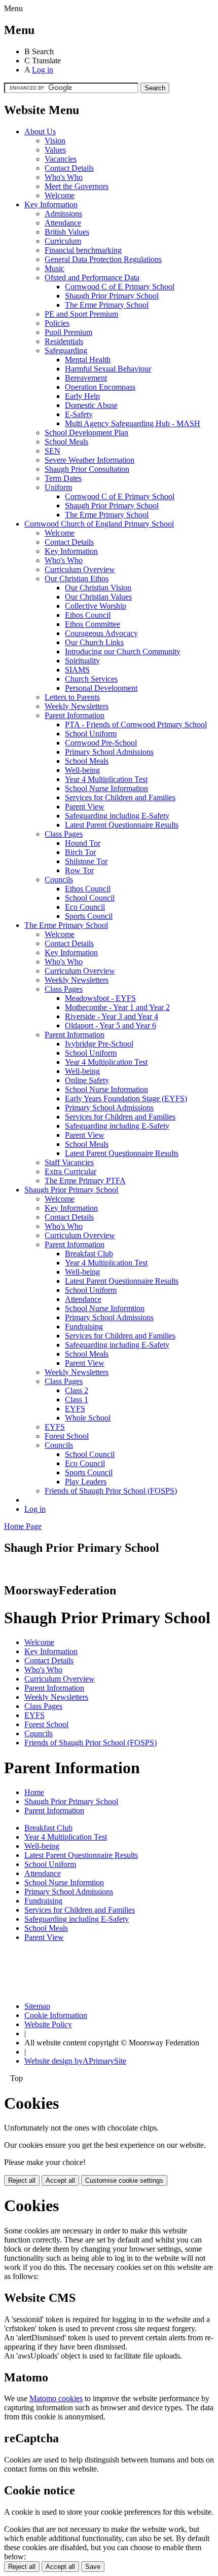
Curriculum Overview (80, 569)
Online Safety (87, 1080)
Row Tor (79, 870)
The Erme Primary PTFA (85, 1181)
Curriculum (63, 241)
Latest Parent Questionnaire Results (122, 825)
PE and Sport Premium (81, 314)
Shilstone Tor (86, 861)
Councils (59, 880)
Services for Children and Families (120, 797)
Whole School (88, 1418)
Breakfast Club (89, 1254)
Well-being (82, 770)
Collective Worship (96, 606)
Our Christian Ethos (77, 578)
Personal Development (101, 688)
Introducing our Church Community (123, 651)
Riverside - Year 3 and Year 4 (112, 1016)
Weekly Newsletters (77, 706)
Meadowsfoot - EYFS (100, 998)
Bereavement (86, 378)
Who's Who (64, 177)
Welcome (60, 195)
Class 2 (77, 1390)
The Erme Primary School (107, 305)
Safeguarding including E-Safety (117, 816)
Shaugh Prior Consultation (87, 469)
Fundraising (84, 1327)
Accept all (60, 2180)
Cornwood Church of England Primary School (99, 524)
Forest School (67, 1436)
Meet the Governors (77, 186)
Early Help (82, 396)
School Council (90, 898)
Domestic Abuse (91, 405)
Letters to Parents (72, 697)
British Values (67, 232)
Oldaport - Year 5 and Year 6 (111, 1025)
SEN (52, 451)
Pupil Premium (68, 332)
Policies (57, 323)
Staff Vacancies (69, 1162)
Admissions (63, 214)
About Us (40, 132)
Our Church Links (94, 642)
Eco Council (85, 907)
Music (55, 268)
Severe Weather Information (89, 460)
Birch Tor (80, 852)
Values (55, 150)
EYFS (75, 1409)
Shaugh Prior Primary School (112, 296)
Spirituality (82, 661)
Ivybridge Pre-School (99, 1044)
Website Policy (48, 2024)
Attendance (63, 223)
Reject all (22, 2180)
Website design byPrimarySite (75, 2061)
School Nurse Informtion (105, 1308)
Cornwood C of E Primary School (120, 287)
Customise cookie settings (124, 2180)
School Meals (66, 442)
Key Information (51, 204)
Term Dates (63, 478)
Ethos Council (88, 615)
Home (34, 1792)
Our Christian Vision (98, 588)
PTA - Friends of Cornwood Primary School (136, 724)
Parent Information (75, 715)
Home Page (23, 1526)
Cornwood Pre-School (101, 743)
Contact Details (69, 168)
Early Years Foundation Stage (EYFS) (126, 1098)
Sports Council (89, 916)
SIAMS (77, 670)
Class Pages (64, 834)
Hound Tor (83, 843)
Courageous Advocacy (101, 633)
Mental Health (88, 360)
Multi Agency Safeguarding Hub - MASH (133, 423)
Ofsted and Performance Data (92, 277)
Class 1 (77, 1399)
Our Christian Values (98, 597)
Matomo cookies (56, 2398)
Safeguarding (66, 350)
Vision (55, 141)
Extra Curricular (70, 1171)
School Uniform (91, 734)
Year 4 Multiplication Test (106, 779)
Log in (43, 70)
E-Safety (79, 414)
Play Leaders (86, 1482)
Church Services (91, 679)
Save (93, 2567)
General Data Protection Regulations (103, 259)
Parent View (85, 807)
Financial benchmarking (83, 250)
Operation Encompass (100, 387)
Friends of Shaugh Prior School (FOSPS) (111, 1491)
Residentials (64, 341)
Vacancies (61, 159)
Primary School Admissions (109, 752)
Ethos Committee (93, 624)
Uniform (58, 487)
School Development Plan (86, 433)
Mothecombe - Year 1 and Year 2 (117, 1007)
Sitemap (37, 2006)
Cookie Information (56, 2015)
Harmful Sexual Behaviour (108, 369)
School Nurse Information (106, 788)
